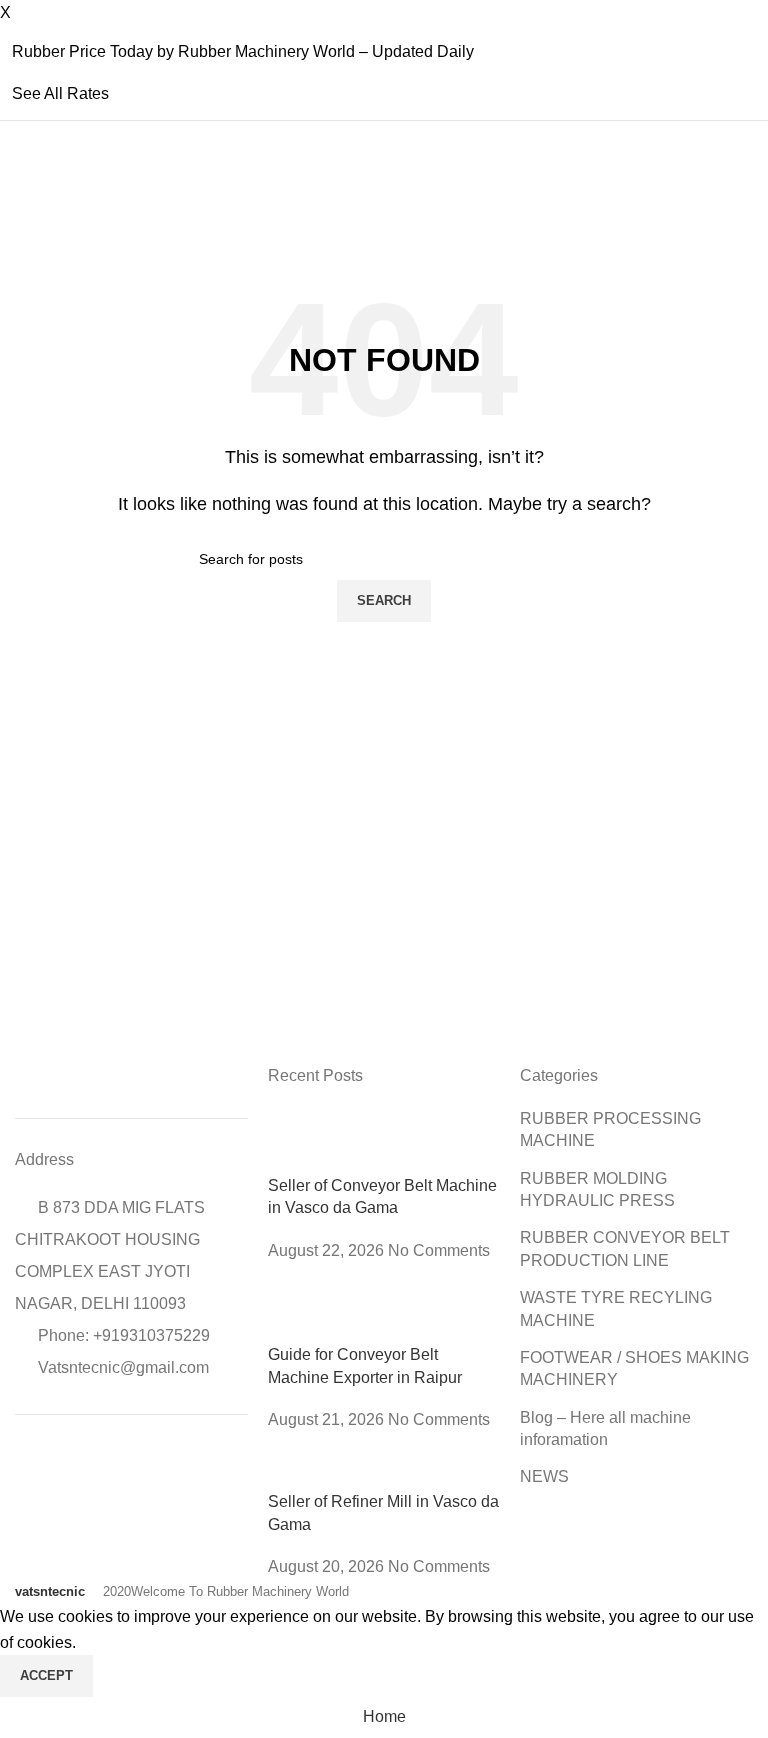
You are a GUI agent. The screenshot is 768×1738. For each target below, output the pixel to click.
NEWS (544, 1476)
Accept (46, 1675)
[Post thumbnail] (384, 1140)
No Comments (439, 1250)
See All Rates (60, 93)
